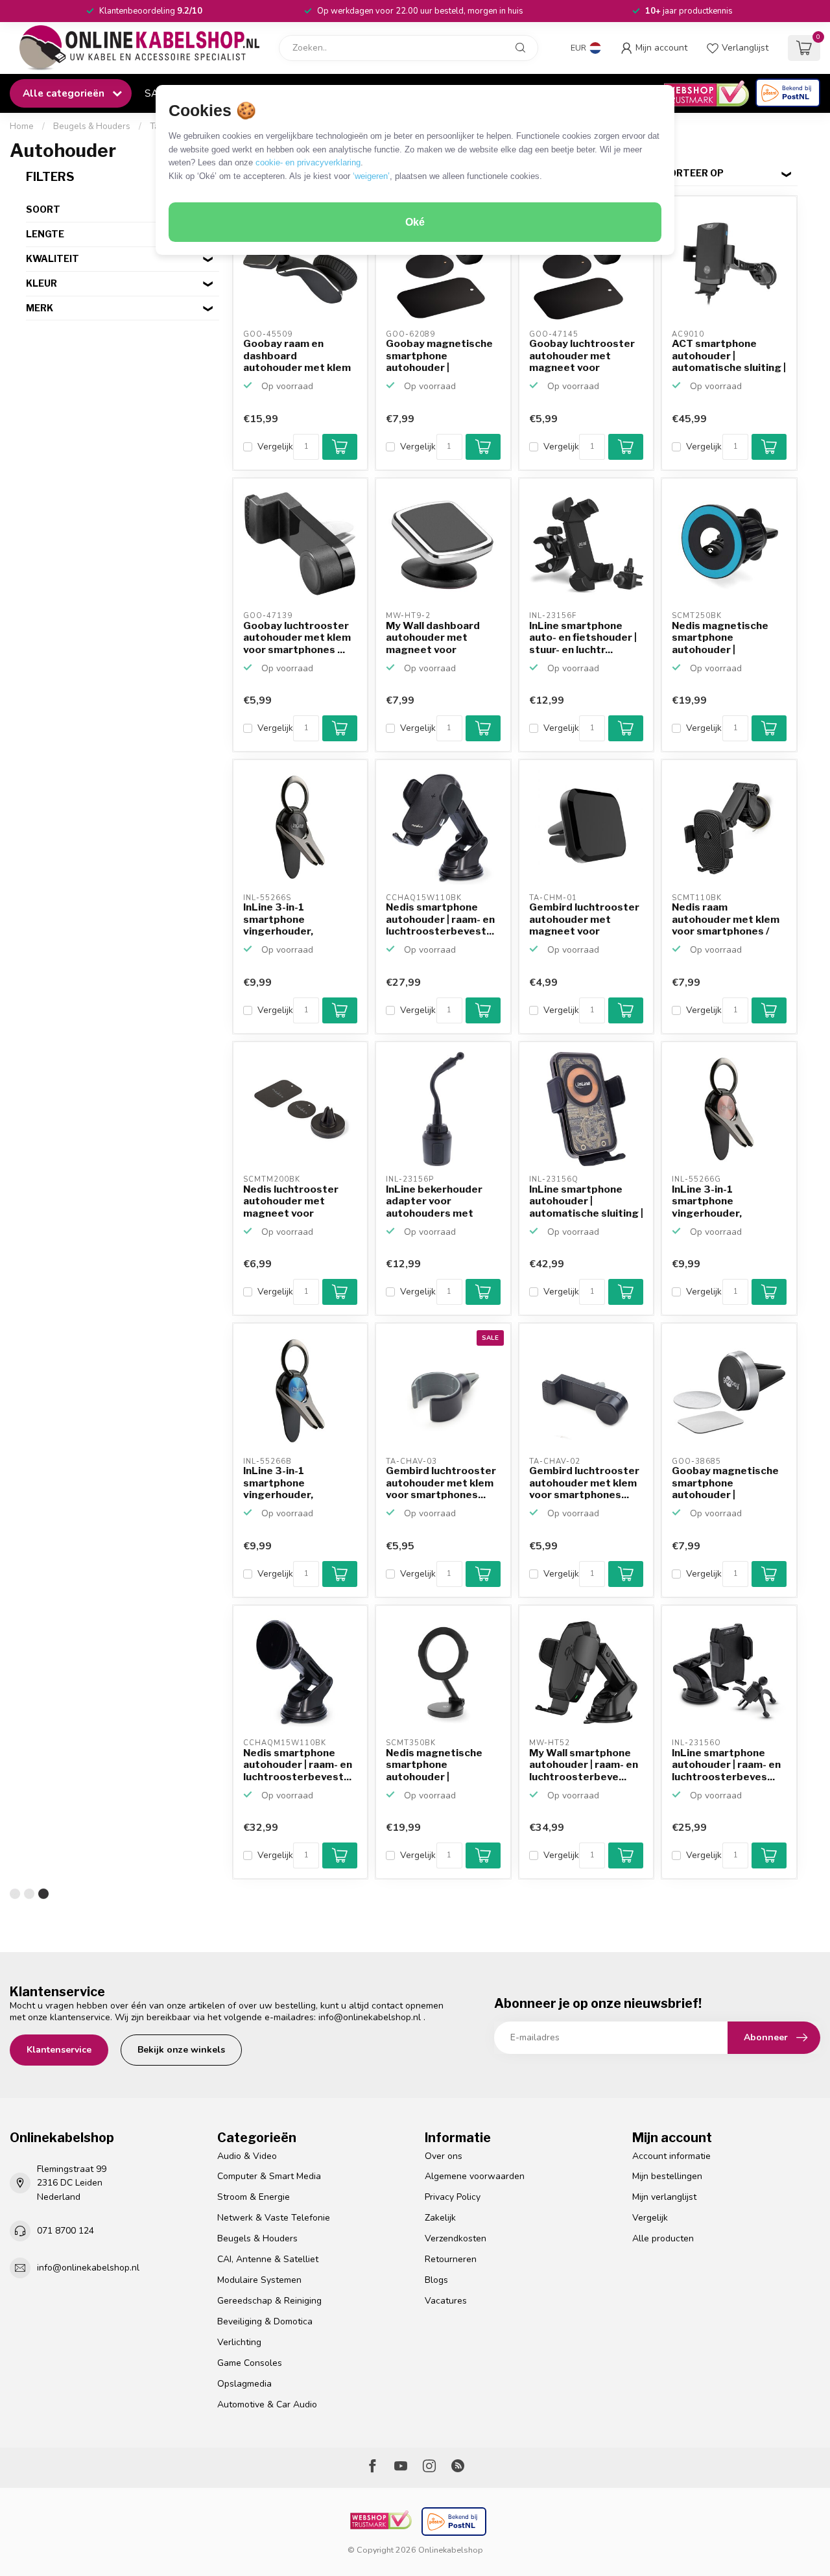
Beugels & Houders (92, 126)
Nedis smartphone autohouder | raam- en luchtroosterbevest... (440, 919)
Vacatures (446, 2301)
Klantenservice (59, 2050)
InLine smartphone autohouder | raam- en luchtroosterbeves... (726, 1765)
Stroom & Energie (254, 2197)
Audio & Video (247, 2156)
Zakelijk (440, 2218)
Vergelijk (275, 447)
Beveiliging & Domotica (265, 2321)
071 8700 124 (65, 2231)
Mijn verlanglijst (664, 2197)
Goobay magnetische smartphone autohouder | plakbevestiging (439, 356)
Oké (415, 222)
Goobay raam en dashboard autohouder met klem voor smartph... (297, 356)
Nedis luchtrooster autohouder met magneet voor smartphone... (291, 1202)
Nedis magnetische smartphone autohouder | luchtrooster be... (720, 638)
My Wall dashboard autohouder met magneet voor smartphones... (433, 638)
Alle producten (663, 2238)
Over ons (444, 2156)
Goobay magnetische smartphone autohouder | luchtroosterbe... (725, 1483)
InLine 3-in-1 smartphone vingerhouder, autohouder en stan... (296, 920)
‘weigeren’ (371, 176)
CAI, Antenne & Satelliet (268, 2259)
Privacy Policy (453, 2197)
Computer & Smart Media (269, 2176)
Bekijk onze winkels (181, 2050)
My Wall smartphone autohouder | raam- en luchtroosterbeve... (584, 1765)
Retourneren (451, 2259)
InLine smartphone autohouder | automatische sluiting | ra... (586, 1202)
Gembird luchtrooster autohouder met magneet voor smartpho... (584, 920)
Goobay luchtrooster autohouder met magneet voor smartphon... (582, 356)
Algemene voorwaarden (475, 2176)
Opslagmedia (244, 2384)
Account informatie (671, 2156)
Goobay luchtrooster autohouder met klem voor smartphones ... (297, 638)
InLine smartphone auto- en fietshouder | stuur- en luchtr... (583, 638)
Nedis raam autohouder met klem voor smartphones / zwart (726, 920)
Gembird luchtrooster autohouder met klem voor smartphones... (441, 1483)
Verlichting (239, 2342)
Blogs (436, 2280)
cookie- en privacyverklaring (308, 162)
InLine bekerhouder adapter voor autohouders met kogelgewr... (434, 1202)
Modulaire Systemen (259, 2280)
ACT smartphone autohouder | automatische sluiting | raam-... (729, 356)
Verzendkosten (456, 2238)
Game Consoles (250, 2363)
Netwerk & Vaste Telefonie (274, 2218)
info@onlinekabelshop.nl (370, 2017)
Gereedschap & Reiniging (269, 2301)
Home (22, 126)
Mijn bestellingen (667, 2176)
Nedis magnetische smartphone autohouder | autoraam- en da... (434, 1765)
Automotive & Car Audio (267, 2404)
